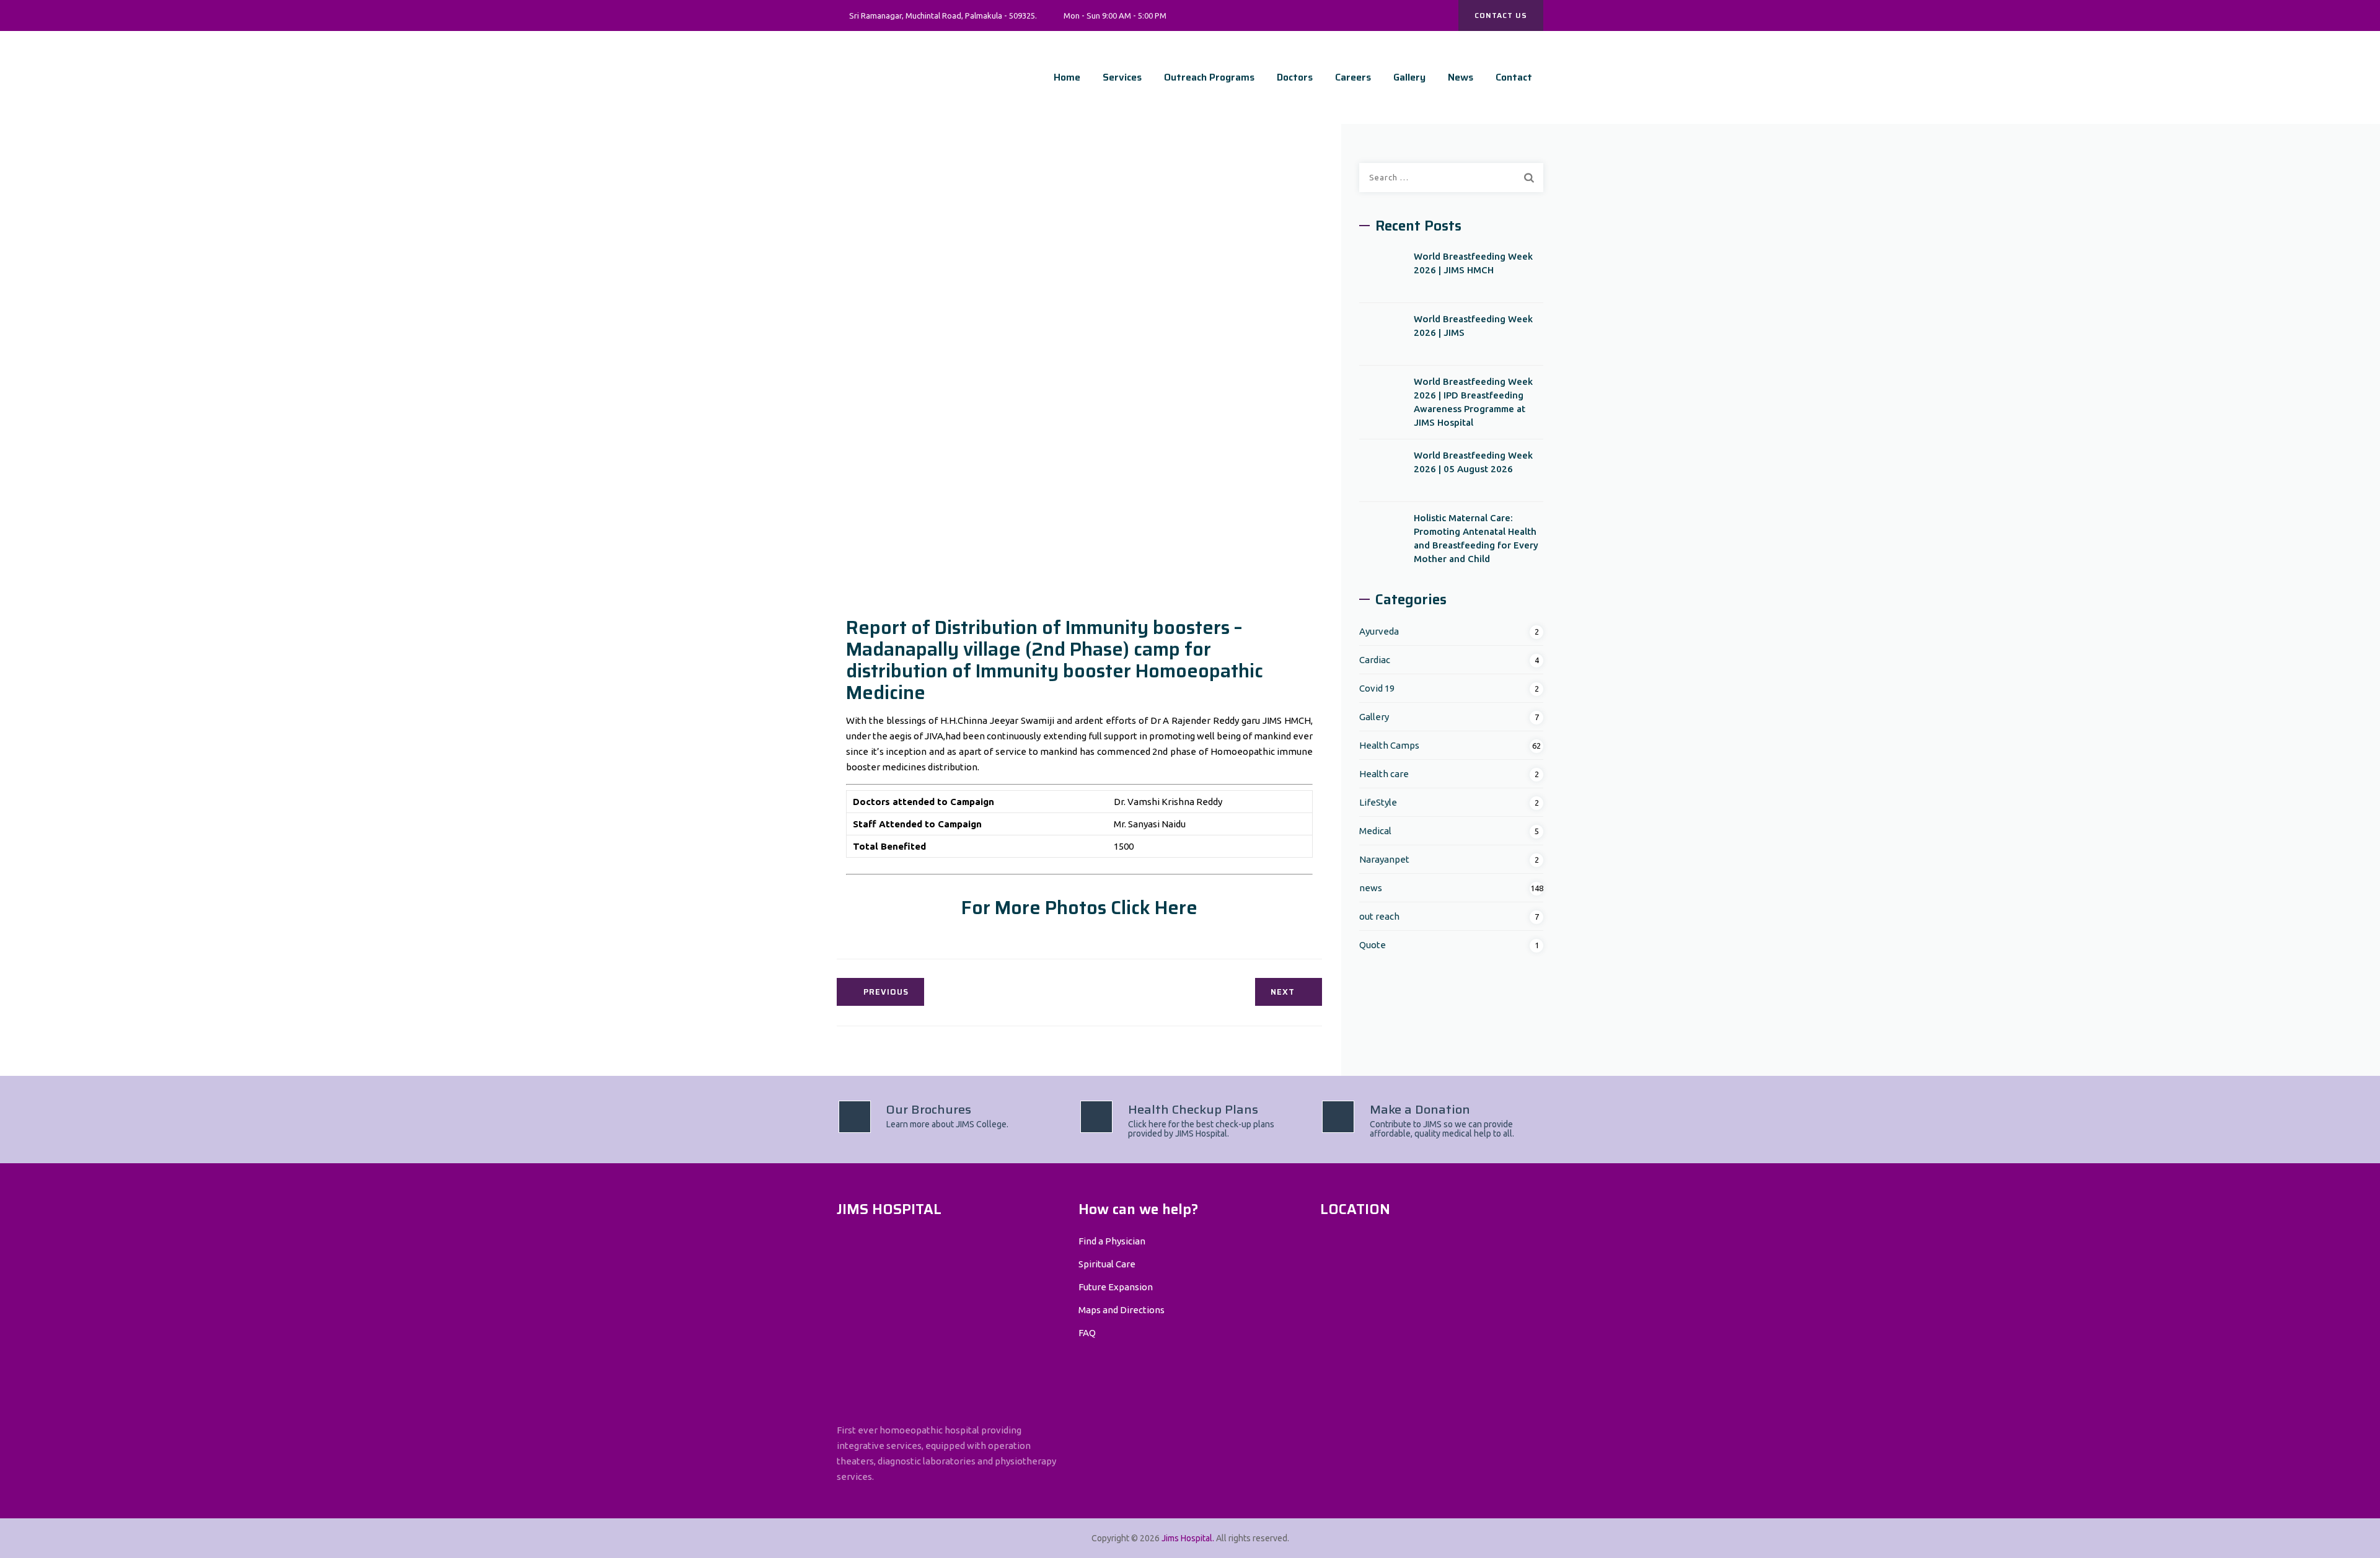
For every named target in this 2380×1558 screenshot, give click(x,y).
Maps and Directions (1122, 1310)
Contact (1514, 77)
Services (1122, 77)
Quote (1373, 945)
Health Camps (1389, 745)
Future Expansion (1116, 1287)
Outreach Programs (1209, 77)
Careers (1353, 77)
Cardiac (1375, 660)
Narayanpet (1384, 859)
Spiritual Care (1107, 1264)
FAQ (1087, 1333)
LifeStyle (1378, 802)
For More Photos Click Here (1079, 908)
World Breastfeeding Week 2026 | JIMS (1473, 326)
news (1371, 888)
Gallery (1409, 77)
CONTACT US (1501, 15)
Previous (886, 992)
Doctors (1295, 77)
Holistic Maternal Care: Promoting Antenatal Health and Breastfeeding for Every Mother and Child (1476, 538)
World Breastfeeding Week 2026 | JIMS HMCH (1473, 263)
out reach (1379, 916)
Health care (1384, 774)
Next (1283, 992)
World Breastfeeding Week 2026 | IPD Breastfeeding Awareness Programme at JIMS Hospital (1473, 402)
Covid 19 (1377, 688)
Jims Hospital (1187, 1538)
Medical (1375, 831)
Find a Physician (1112, 1241)
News (1461, 77)
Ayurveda (1379, 631)
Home (1067, 77)
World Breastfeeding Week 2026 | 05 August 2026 (1473, 462)
